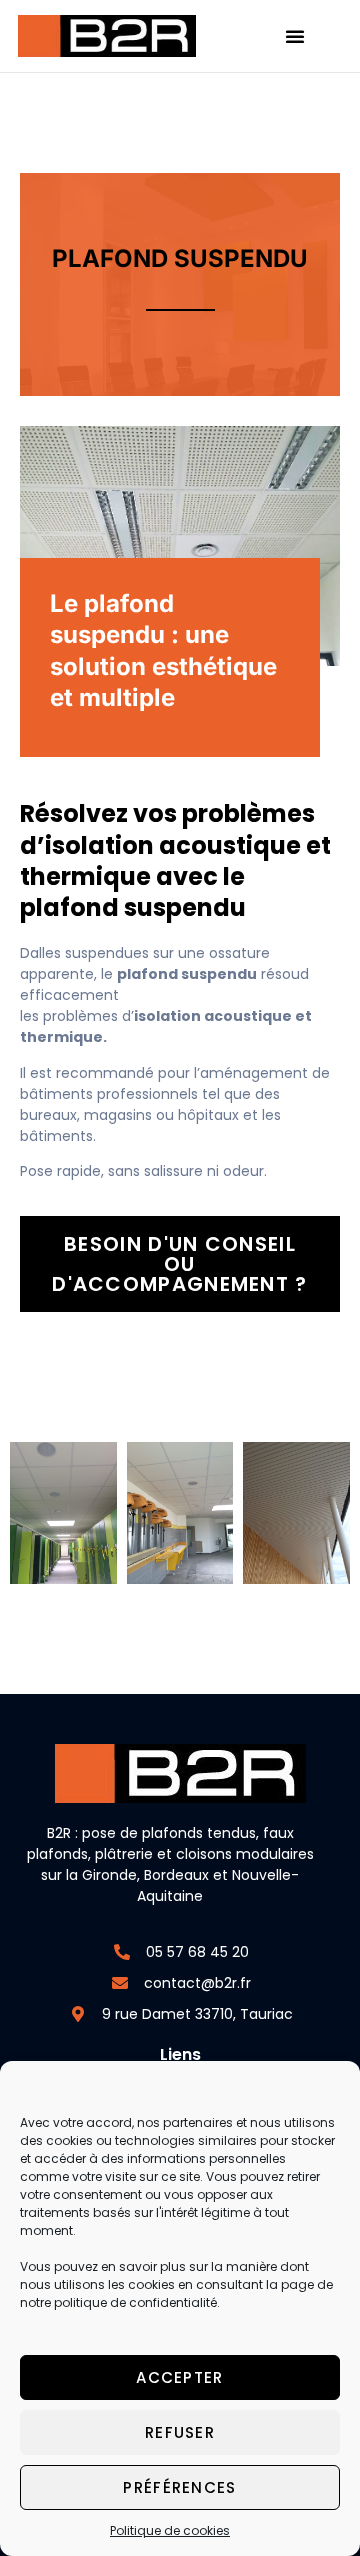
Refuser (180, 2432)
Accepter (179, 2377)
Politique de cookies (170, 2530)
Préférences (179, 2487)
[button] (295, 36)
